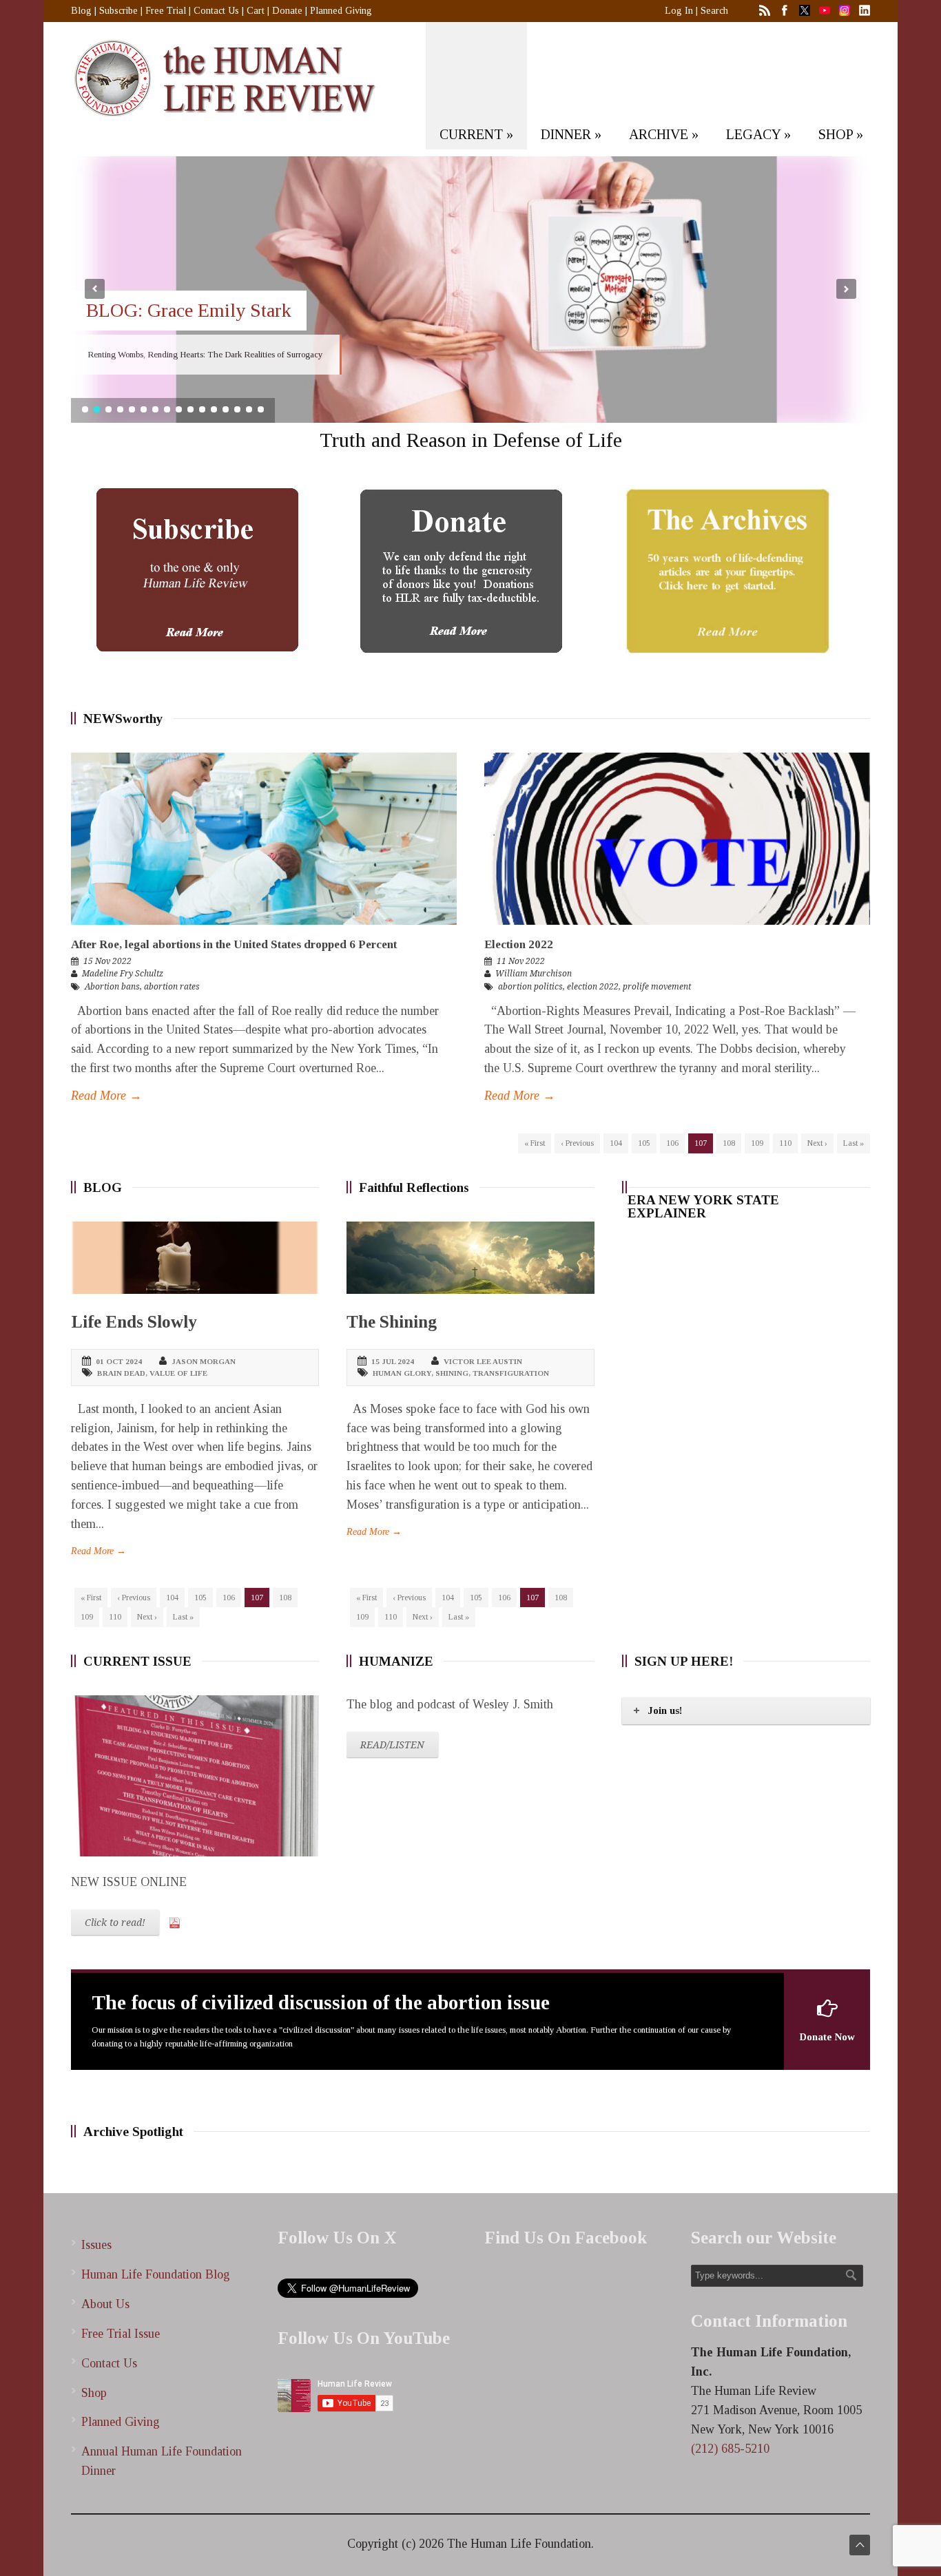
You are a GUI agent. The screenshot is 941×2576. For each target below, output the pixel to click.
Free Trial (166, 11)
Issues (96, 2245)
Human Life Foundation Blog (156, 2274)
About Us (105, 2304)
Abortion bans (112, 987)
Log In (679, 11)
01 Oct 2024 (119, 1361)
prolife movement (657, 987)
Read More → (106, 1096)
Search (714, 11)
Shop (94, 2393)
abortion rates (172, 987)
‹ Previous (577, 1143)
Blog (81, 11)
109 (757, 1143)
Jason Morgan (204, 1361)
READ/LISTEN (392, 1745)
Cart (256, 11)
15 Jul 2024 (393, 1361)
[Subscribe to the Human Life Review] (196, 570)
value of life (178, 1373)
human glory (402, 1373)
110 (785, 1143)
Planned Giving (341, 11)
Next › (817, 1143)
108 (729, 1143)
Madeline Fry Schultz (123, 974)
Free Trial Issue (121, 2334)
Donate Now (827, 2037)
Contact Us (216, 11)
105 (644, 1143)
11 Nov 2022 (521, 961)
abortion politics (530, 987)
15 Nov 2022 (107, 961)
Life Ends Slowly (134, 1322)
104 (616, 1143)
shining (452, 1373)
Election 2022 (519, 944)
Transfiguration (511, 1373)
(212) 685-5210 (730, 2449)
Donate (287, 11)
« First (535, 1143)
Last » (854, 1143)
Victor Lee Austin (483, 1361)
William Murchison (534, 974)
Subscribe (118, 11)
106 (672, 1143)
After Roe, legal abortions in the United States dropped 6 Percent (234, 944)
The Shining (392, 1322)
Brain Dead (121, 1373)
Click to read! (115, 1923)
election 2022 (593, 987)
